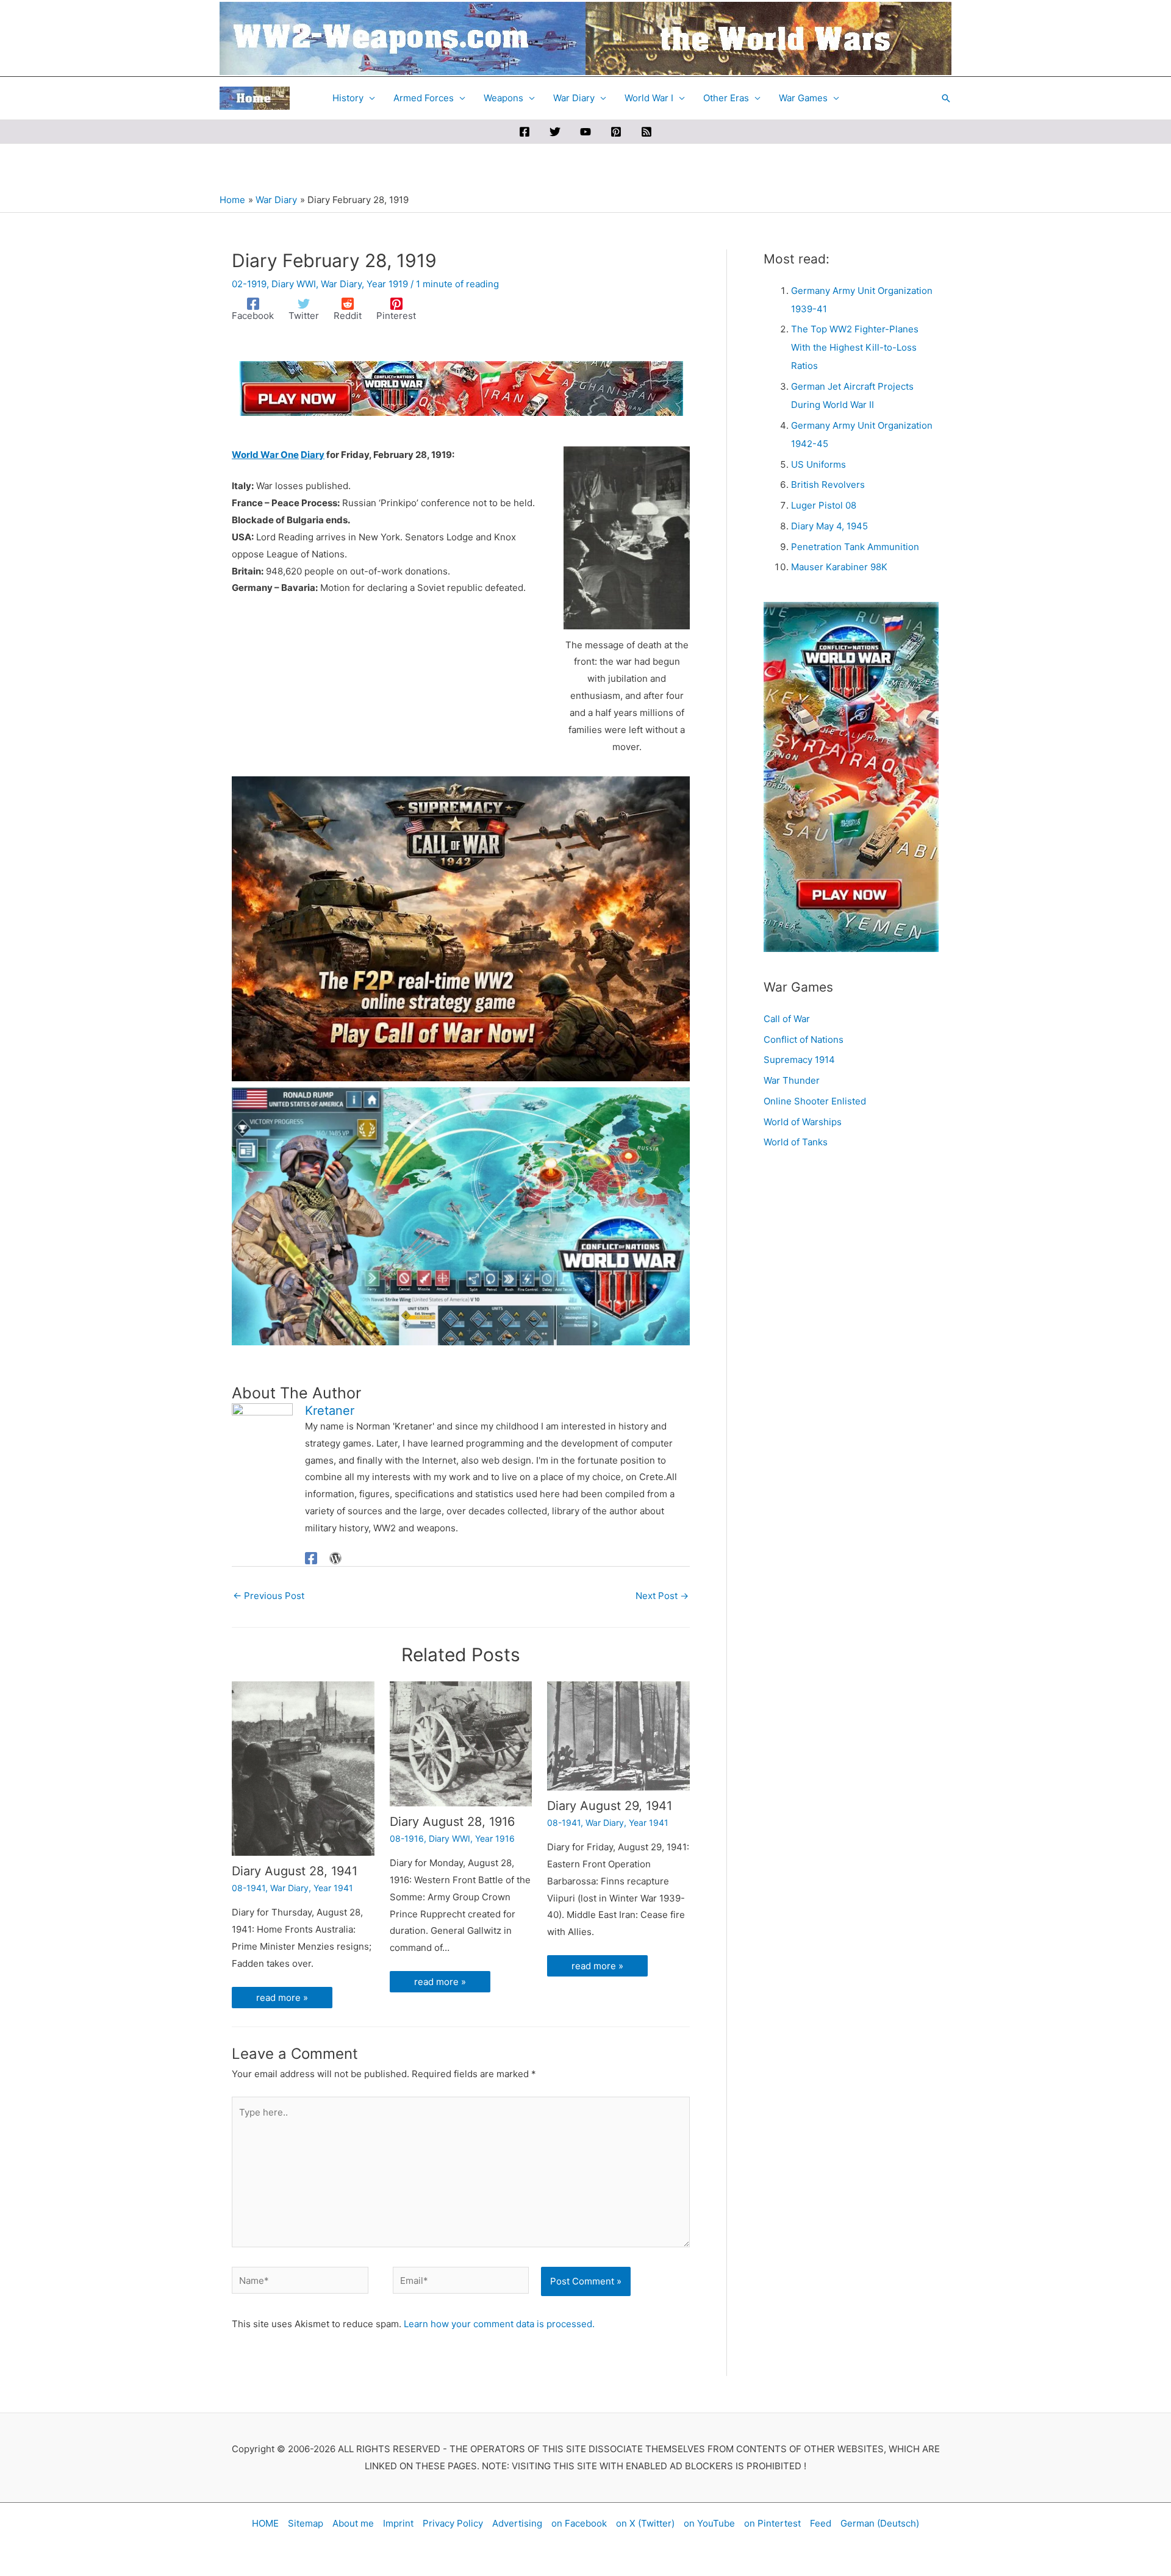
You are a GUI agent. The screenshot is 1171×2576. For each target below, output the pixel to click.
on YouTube (709, 2523)
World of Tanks (796, 1142)
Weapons (503, 98)
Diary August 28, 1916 (452, 1822)
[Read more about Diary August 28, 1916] (461, 1743)
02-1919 (249, 284)
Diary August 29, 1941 (610, 1806)
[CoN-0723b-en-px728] (461, 388)
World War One (265, 455)
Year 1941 (333, 1888)
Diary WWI (294, 284)
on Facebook (579, 2523)
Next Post (662, 1596)
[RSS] (646, 132)
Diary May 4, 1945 (829, 526)
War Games (803, 98)
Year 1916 (495, 1838)
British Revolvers (828, 485)
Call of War (787, 1019)
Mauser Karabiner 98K (839, 567)
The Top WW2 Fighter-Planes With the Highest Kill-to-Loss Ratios (855, 347)
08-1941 (249, 1888)
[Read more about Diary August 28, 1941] (303, 1768)
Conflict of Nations (804, 1039)
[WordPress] (335, 1558)
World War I (649, 98)
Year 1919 (387, 284)
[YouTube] (585, 132)
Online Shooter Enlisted (815, 1101)
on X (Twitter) (645, 2523)
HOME (265, 2523)
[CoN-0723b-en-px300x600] (851, 776)
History (348, 98)
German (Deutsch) (880, 2523)
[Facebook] (525, 132)
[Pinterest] (616, 132)
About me (353, 2523)
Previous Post (269, 1596)
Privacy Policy (453, 2523)
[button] (946, 98)
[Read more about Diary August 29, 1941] (618, 1735)
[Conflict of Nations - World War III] (461, 1216)
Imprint (398, 2523)
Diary (313, 455)
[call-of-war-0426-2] (461, 928)
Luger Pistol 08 (824, 505)
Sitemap (306, 2523)
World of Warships (803, 1122)
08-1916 (407, 1838)
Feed (821, 2523)
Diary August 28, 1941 (295, 1871)
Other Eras (726, 98)
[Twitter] (555, 132)
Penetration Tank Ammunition (855, 547)
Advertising (517, 2523)
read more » (282, 1998)
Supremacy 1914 (799, 1060)
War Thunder (792, 1080)
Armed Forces (424, 98)
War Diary (574, 98)
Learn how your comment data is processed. (499, 2324)
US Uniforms (818, 464)
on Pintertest (772, 2523)
